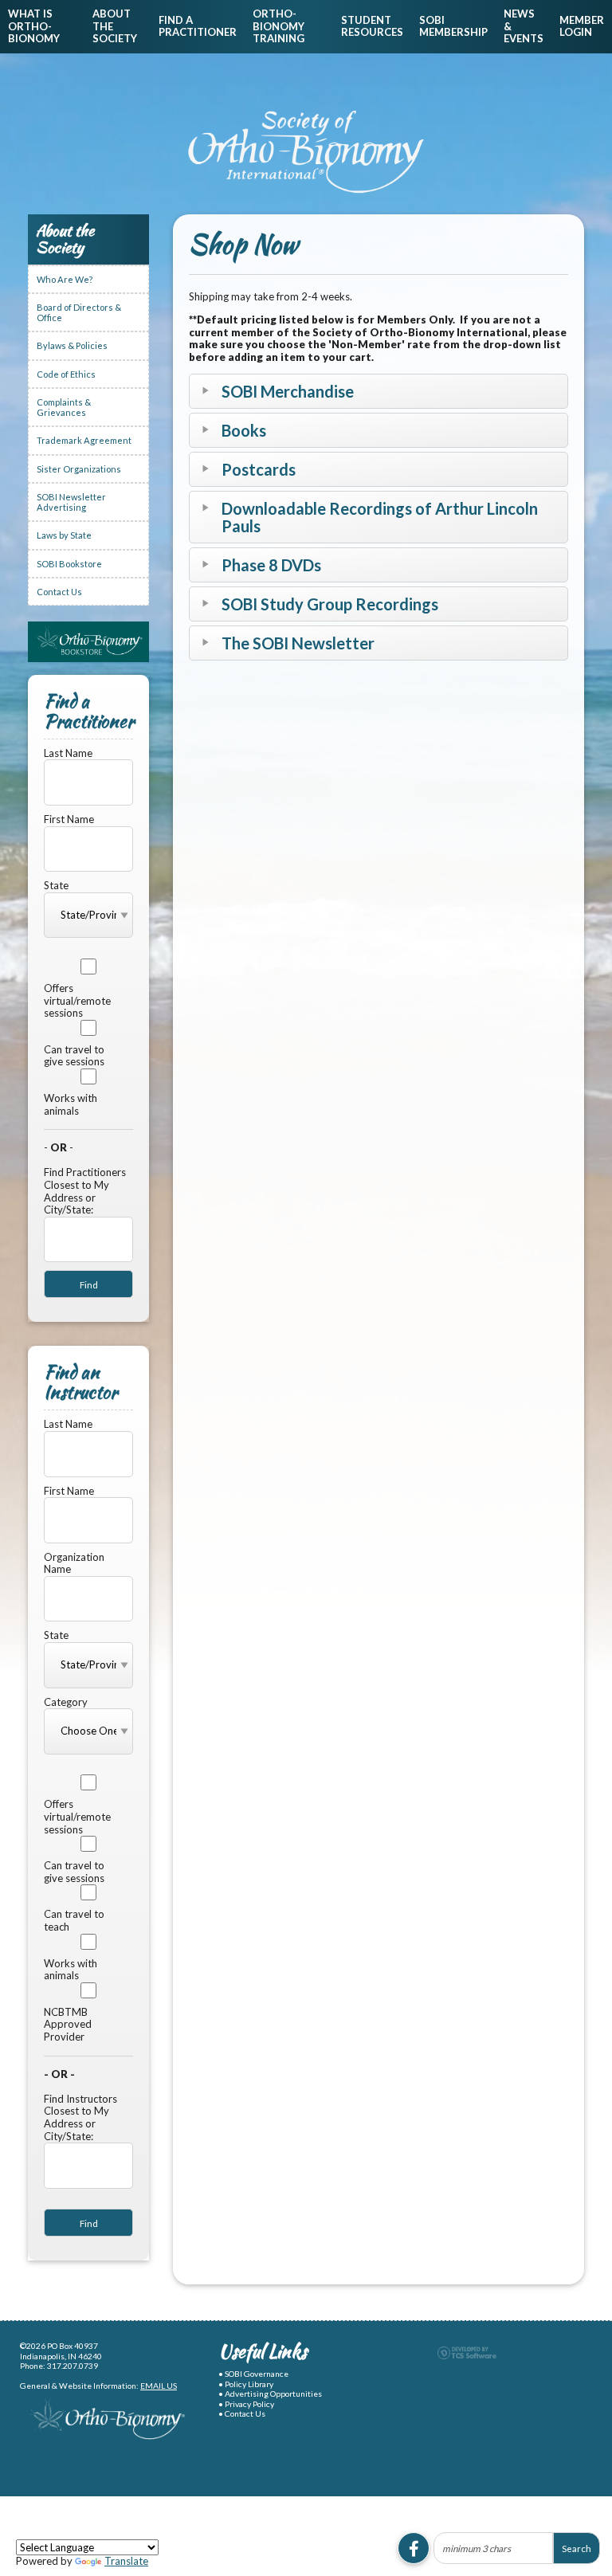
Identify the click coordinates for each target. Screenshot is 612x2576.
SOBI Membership (453, 26)
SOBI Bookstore (69, 564)
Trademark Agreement (84, 440)
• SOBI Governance (253, 2374)
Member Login (582, 26)
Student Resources (372, 26)
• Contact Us (242, 2413)
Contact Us (59, 592)
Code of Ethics (66, 374)
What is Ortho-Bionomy (34, 26)
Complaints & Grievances (64, 407)
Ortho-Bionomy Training (279, 26)
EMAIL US (159, 2386)
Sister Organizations (79, 469)
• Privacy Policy (246, 2404)
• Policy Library (246, 2384)
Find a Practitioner (198, 26)
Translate (126, 2561)
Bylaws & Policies (72, 345)
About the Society (115, 26)
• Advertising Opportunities (270, 2394)
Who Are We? (65, 279)
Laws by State (64, 535)
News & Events (524, 26)
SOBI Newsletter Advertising (71, 502)
